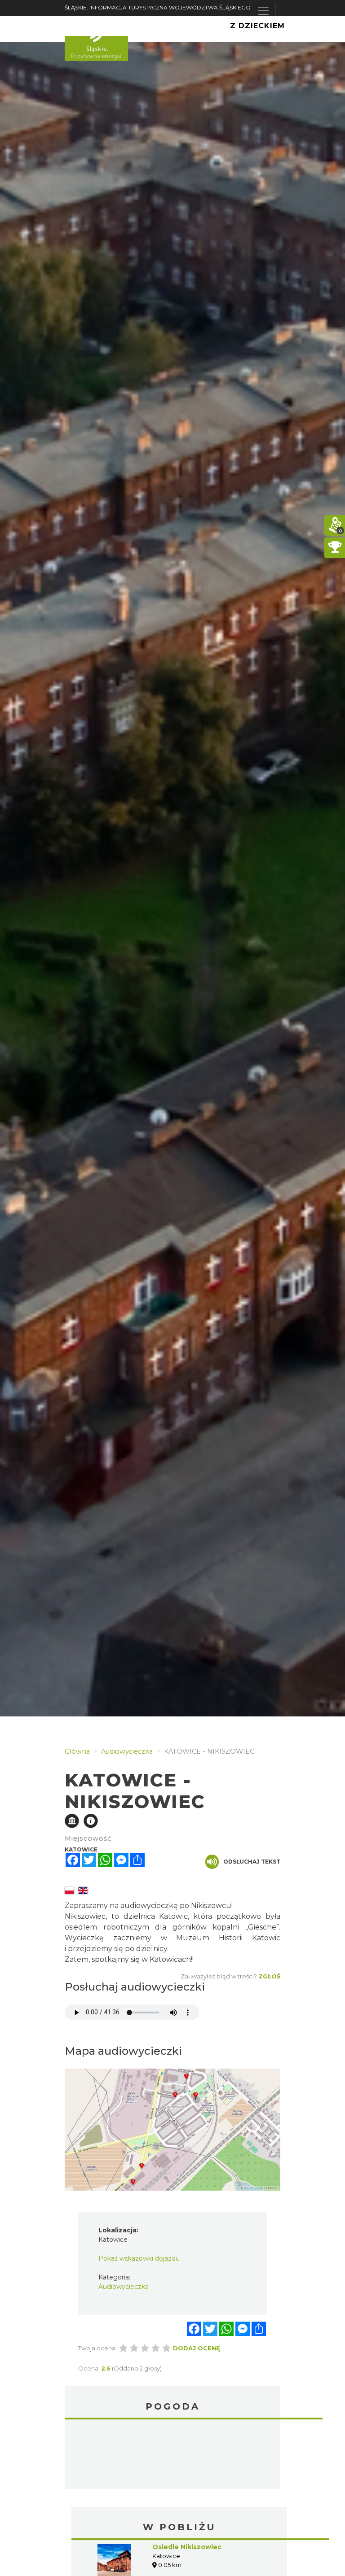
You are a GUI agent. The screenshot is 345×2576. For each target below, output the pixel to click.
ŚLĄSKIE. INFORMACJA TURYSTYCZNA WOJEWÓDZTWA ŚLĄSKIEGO (158, 7)
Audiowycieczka (124, 2287)
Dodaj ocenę (197, 2348)
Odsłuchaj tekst (252, 1862)
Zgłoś (269, 1976)
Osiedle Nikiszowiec (187, 2547)
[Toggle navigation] (263, 11)
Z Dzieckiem (257, 26)
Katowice (172, 2455)
